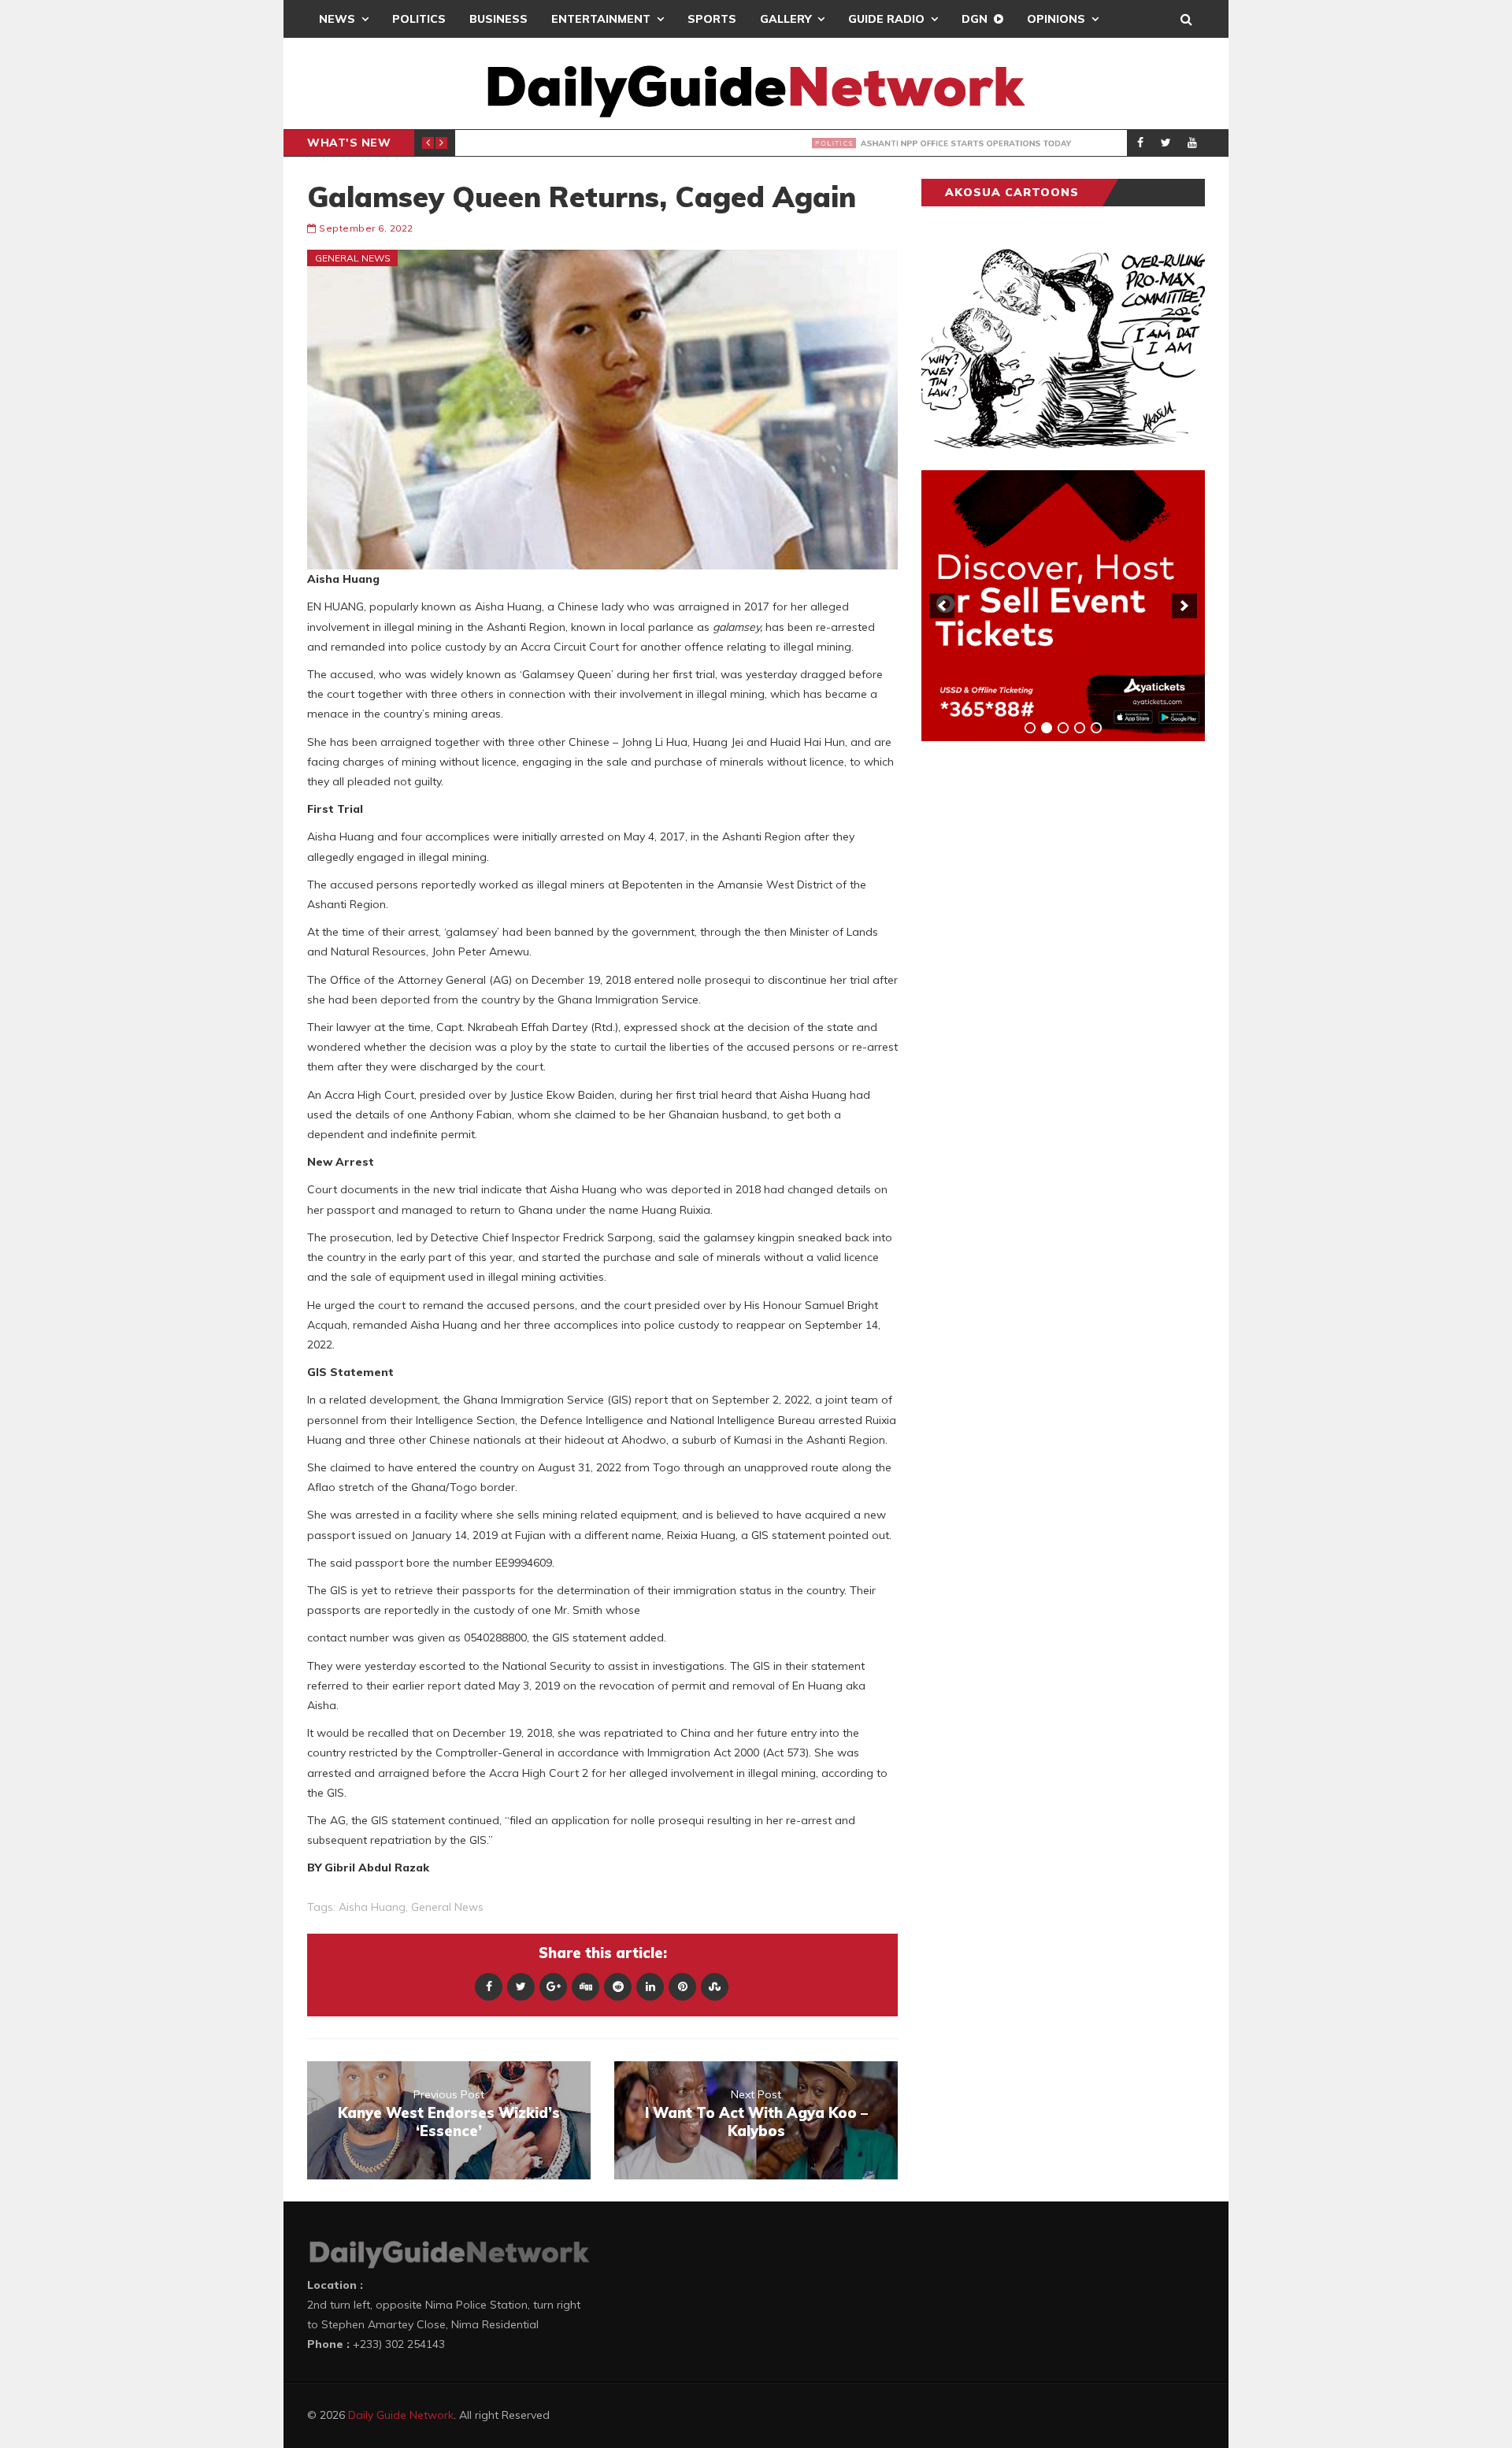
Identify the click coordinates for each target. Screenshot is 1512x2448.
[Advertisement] (1039, 1000)
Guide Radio (886, 19)
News (337, 19)
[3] (1063, 728)
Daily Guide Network (401, 2415)
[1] (1030, 728)
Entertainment (601, 19)
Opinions (1056, 19)
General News (353, 258)
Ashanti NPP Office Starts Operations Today (680, 143)
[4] (1080, 728)
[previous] (942, 606)
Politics (419, 19)
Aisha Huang (372, 1907)
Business (498, 19)
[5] (1096, 728)
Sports (712, 19)
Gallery (786, 19)
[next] (1184, 606)
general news (447, 1907)
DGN (975, 19)
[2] (1047, 728)
